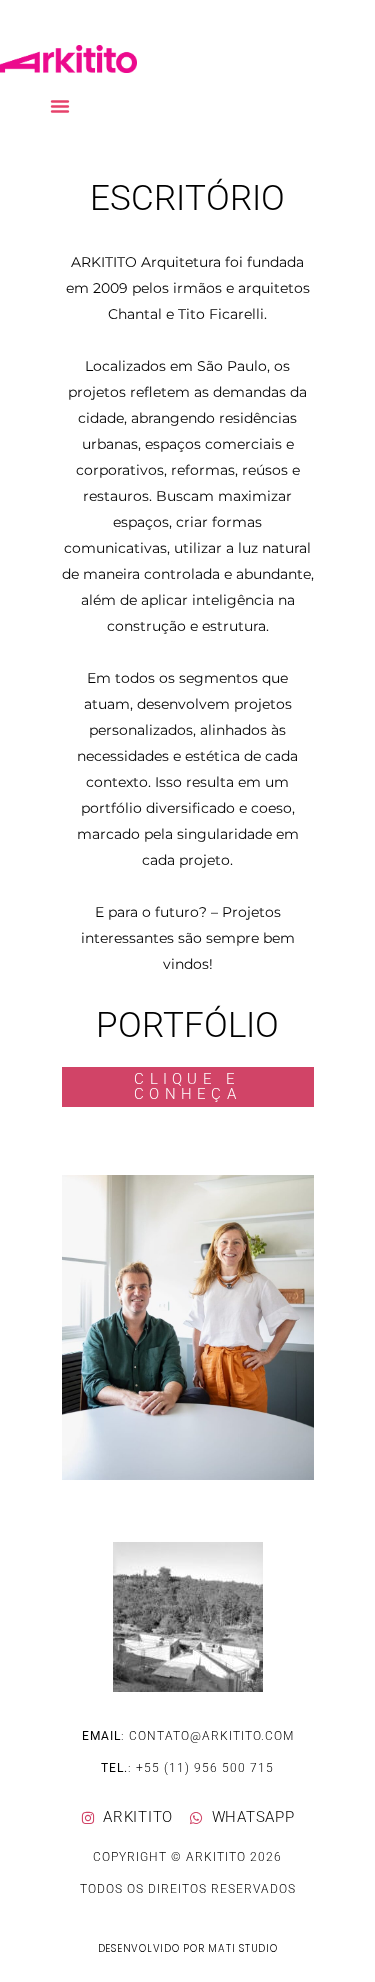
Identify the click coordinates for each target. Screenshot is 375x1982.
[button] (60, 106)
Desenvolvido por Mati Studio (188, 1948)
